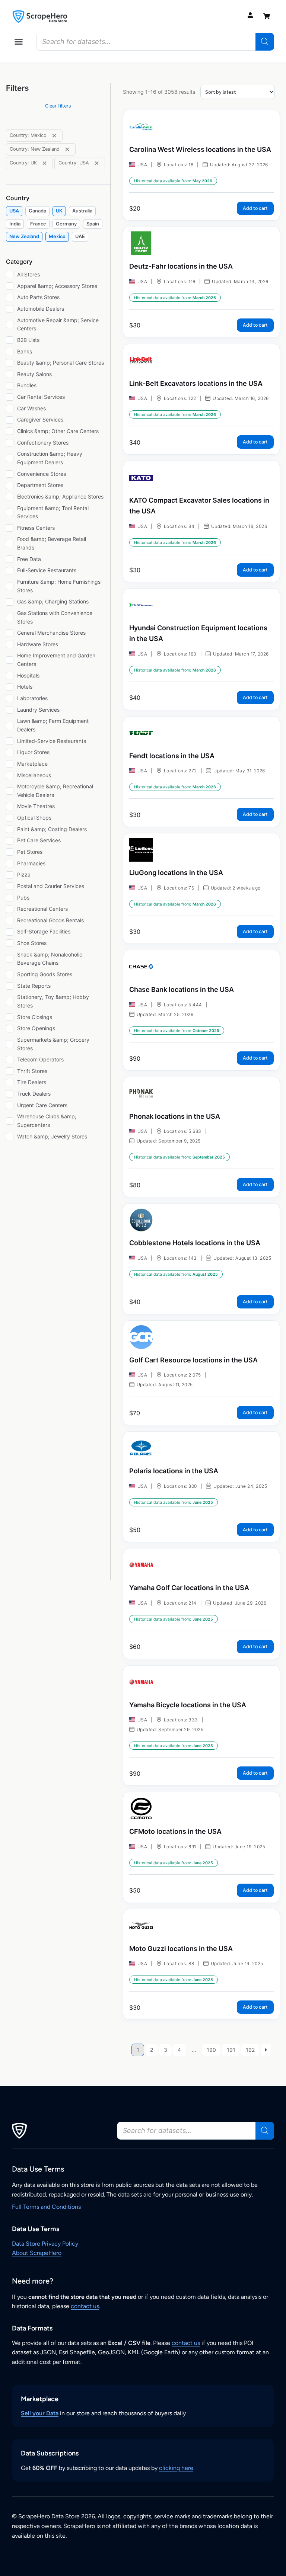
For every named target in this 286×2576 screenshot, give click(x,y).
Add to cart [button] (255, 208)
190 (211, 2050)
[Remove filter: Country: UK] (45, 163)
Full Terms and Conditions (46, 2207)
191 (231, 2050)
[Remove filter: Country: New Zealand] (67, 149)
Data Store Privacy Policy (45, 2244)
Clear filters (58, 106)
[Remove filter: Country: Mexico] (54, 136)
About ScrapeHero (37, 2253)
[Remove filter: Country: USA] (97, 163)
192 (250, 2050)
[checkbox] (14, 211)
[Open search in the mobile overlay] (155, 42)
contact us (85, 2306)
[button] (19, 42)
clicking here (176, 2468)
